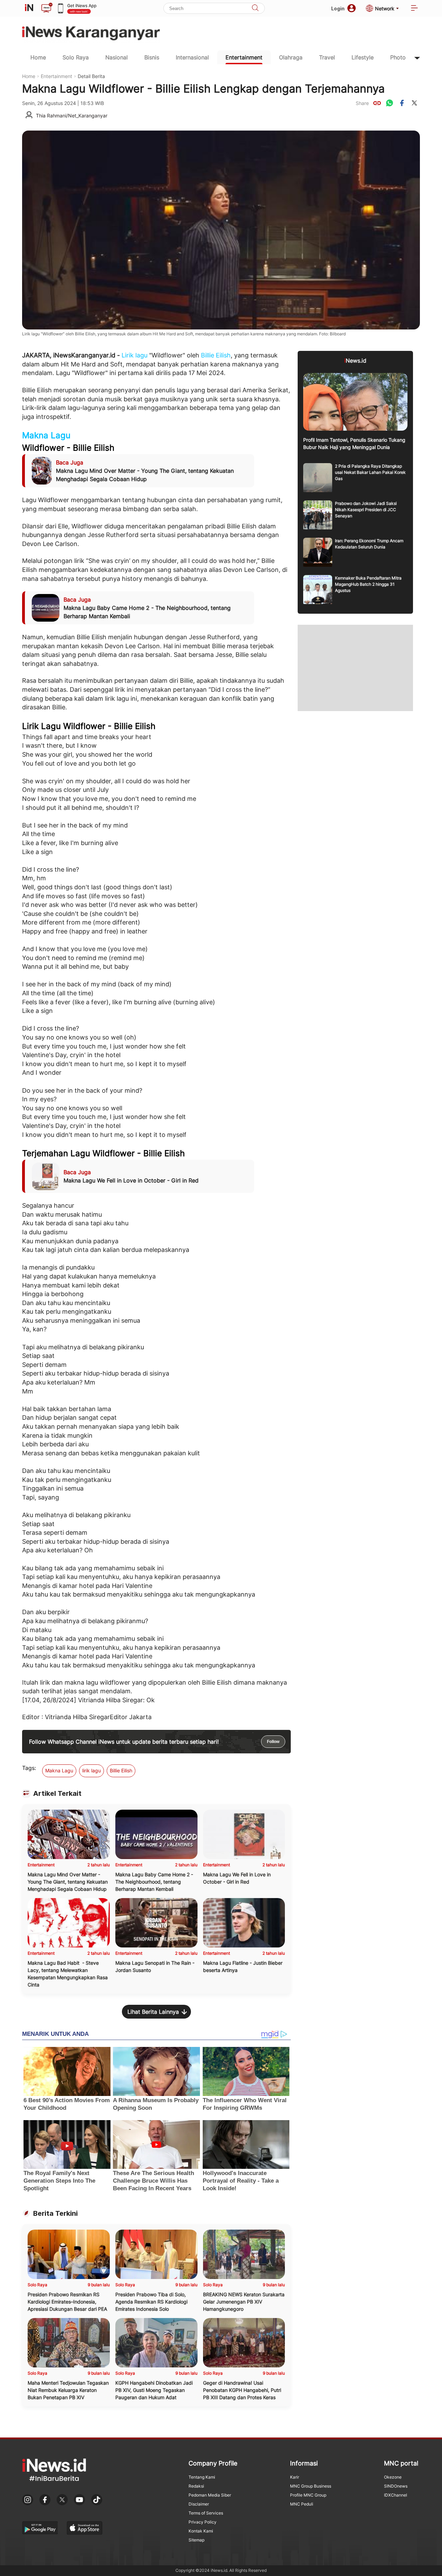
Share (362, 103)
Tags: (29, 1768)
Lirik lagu (134, 355)
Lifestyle (363, 57)
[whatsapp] (390, 103)
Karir (295, 2477)
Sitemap (196, 2540)
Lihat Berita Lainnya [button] (153, 2012)
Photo (398, 57)
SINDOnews (396, 2486)
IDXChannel (396, 2495)
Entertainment (244, 57)
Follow (273, 1742)
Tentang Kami (202, 2477)
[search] (255, 8)
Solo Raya (76, 57)
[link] (377, 103)
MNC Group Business (311, 2486)
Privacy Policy (203, 2522)
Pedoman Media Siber (210, 2495)
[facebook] (402, 103)
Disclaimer (199, 2504)
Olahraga (291, 57)
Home (38, 57)
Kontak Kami (201, 2531)
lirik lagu (92, 1770)
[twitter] (414, 103)
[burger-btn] (414, 8)
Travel (327, 57)
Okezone (393, 2477)
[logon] (29, 8)
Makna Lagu (46, 435)
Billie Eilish (216, 355)
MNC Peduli (302, 2504)
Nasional (117, 57)
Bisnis (152, 57)
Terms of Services (206, 2513)
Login (338, 8)
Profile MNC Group (308, 2495)
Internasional (192, 57)
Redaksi (196, 2486)
